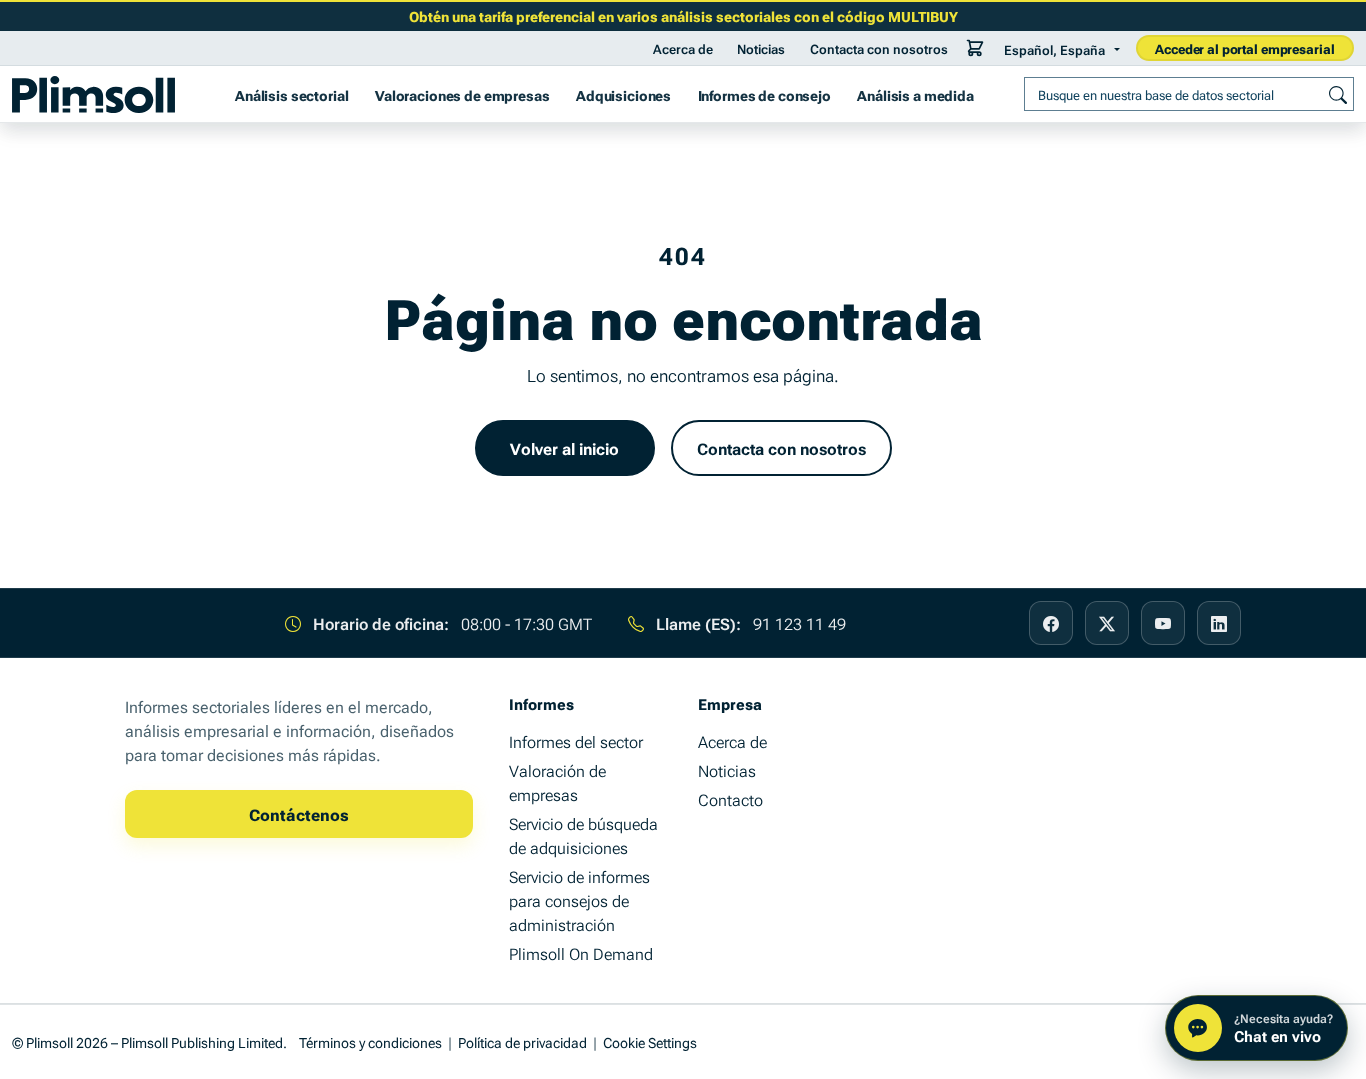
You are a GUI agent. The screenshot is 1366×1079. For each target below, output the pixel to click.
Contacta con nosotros (879, 48)
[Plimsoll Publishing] (93, 94)
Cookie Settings (650, 1041)
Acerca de (683, 48)
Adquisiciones (623, 94)
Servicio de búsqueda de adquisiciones (583, 835)
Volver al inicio (564, 448)
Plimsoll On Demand (581, 953)
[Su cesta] (975, 48)
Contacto (730, 799)
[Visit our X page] (1107, 623)
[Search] (1338, 94)
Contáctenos (299, 814)
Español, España (1054, 49)
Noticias (761, 48)
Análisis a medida (915, 94)
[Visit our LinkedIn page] (1219, 623)
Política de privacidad (522, 1041)
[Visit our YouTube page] (1163, 623)
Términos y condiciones (370, 1041)
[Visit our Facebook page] (1051, 623)
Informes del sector (576, 741)
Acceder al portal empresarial (1244, 48)
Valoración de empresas (557, 782)
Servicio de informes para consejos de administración (579, 900)
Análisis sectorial (291, 94)
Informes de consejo (764, 94)
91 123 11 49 (799, 623)
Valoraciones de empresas (462, 94)
